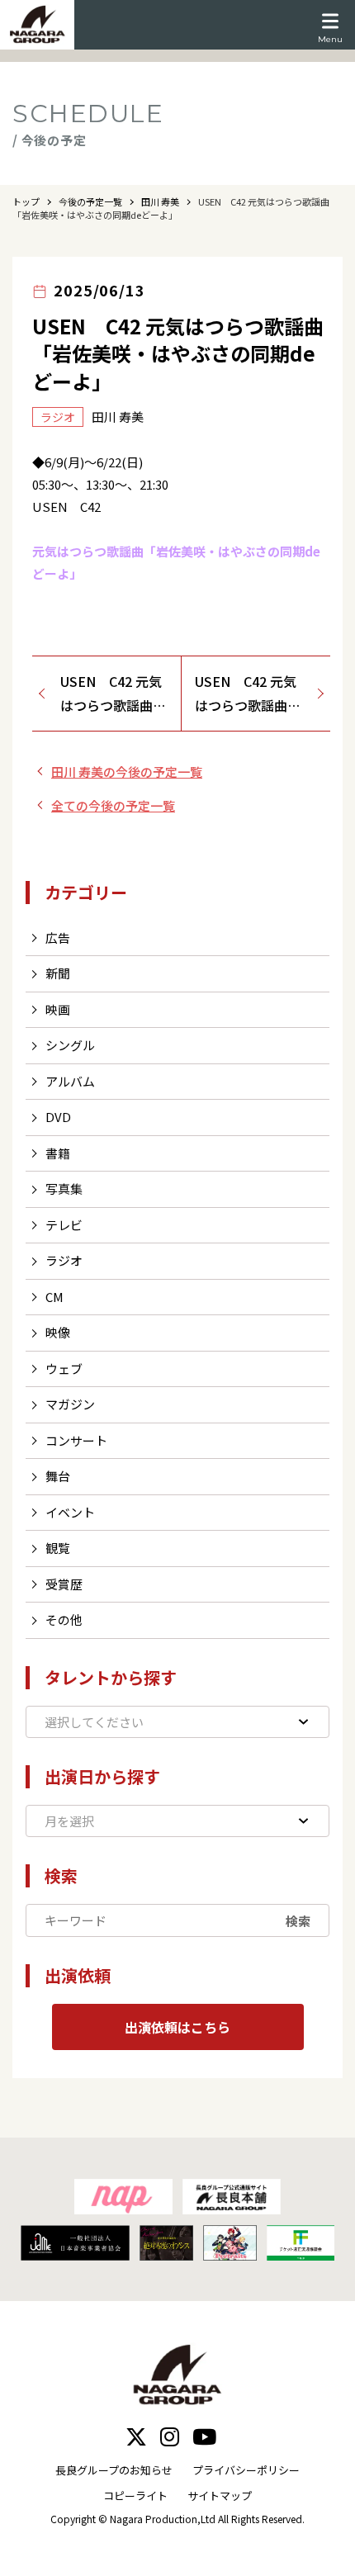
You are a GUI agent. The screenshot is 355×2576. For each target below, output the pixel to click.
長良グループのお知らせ (114, 2470)
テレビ (64, 1225)
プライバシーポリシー (246, 2470)
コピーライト (135, 2495)
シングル (70, 1045)
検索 (298, 1921)
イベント (70, 1512)
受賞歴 (64, 1584)
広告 (58, 938)
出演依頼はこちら (177, 2027)
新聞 (58, 973)
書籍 (58, 1153)
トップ (26, 201)
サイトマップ (220, 2495)
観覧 (58, 1548)
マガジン (70, 1404)
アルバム (70, 1081)
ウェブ (64, 1368)
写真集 (64, 1189)
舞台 (58, 1476)
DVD (58, 1117)
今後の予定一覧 (90, 201)
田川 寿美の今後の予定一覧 (127, 772)
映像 (58, 1332)
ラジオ (64, 1260)
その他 (64, 1619)
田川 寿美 (160, 201)
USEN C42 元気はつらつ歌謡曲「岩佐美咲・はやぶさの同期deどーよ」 (115, 694)
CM (54, 1297)
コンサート (76, 1440)
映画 (58, 1009)
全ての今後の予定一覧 (113, 805)
